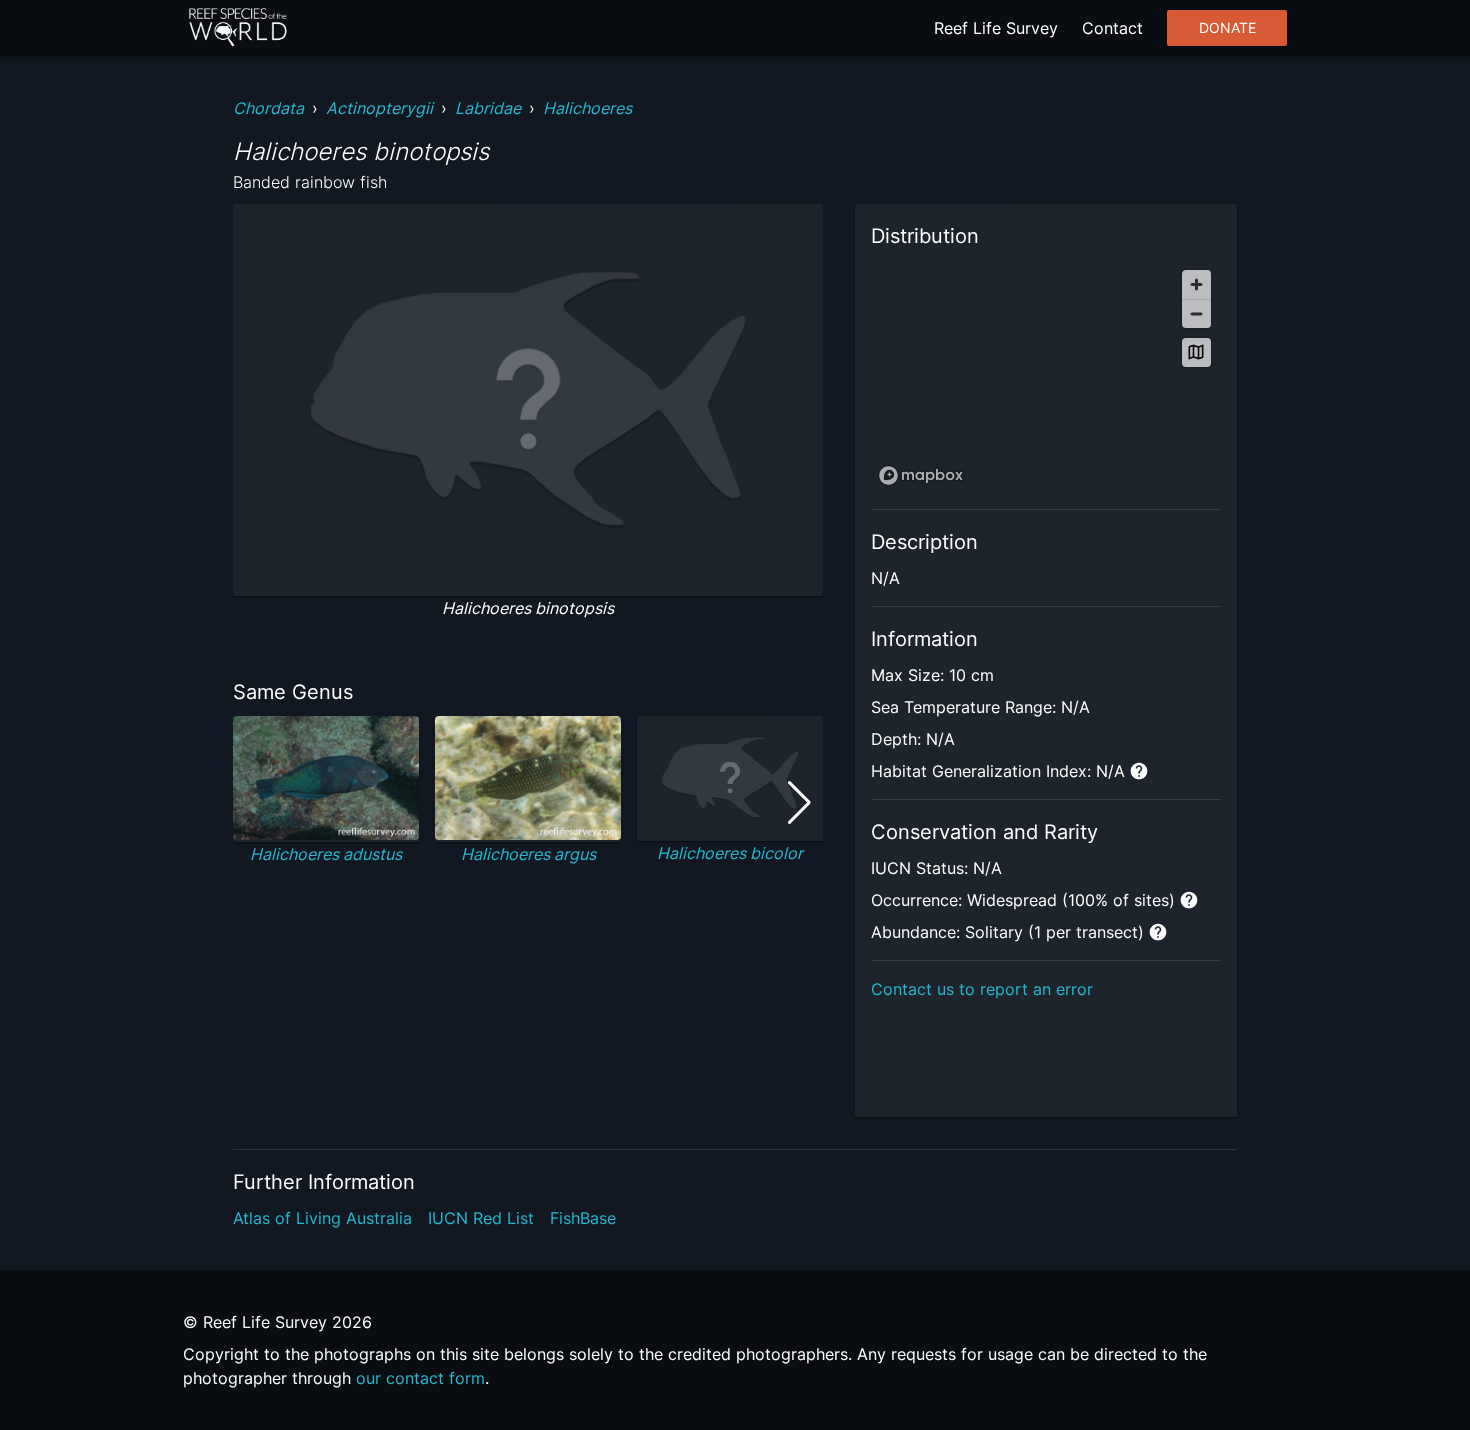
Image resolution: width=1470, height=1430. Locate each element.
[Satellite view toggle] (1196, 352)
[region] (1046, 376)
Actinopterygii (379, 108)
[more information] (1139, 771)
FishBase (583, 1218)
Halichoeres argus (528, 854)
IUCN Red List (481, 1218)
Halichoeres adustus (326, 854)
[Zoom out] (1196, 313)
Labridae (488, 108)
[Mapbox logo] (921, 475)
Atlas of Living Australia (322, 1218)
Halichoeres (587, 108)
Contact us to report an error (982, 989)
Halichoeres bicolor (730, 853)
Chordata (268, 108)
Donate (1227, 28)
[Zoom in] (1196, 284)
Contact (1112, 28)
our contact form (420, 1378)
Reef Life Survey (996, 28)
